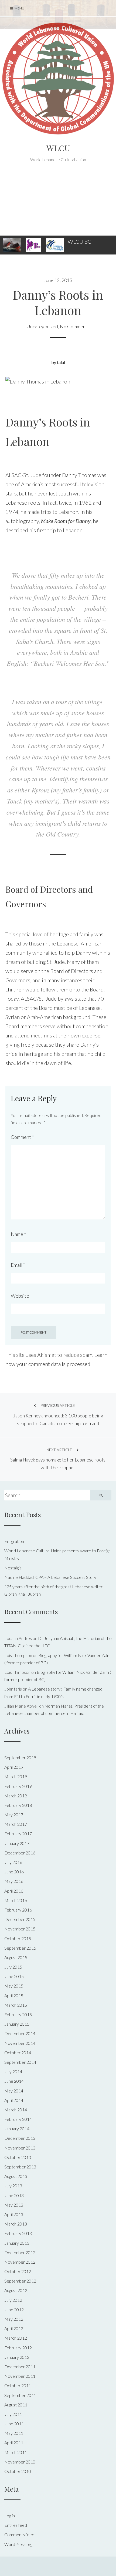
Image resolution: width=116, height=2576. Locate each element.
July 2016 (13, 1862)
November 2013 (20, 2148)
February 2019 (18, 1786)
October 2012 (18, 2271)
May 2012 (14, 2319)
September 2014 (20, 2062)
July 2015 (13, 1967)
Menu (19, 8)
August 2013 (16, 2176)
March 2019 (16, 1776)
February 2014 (18, 2119)
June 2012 (14, 2309)
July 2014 (13, 2071)
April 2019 (14, 1767)
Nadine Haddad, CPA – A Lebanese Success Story (50, 1577)
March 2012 (16, 2338)
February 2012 (18, 2348)
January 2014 (17, 2129)
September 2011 (20, 2395)
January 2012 (17, 2357)
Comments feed (19, 2534)
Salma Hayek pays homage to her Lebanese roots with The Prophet (58, 1459)
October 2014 (18, 2053)
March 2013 (16, 2224)
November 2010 (20, 2462)
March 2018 (16, 1796)
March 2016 (16, 1900)
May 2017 (14, 1815)
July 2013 (13, 2186)
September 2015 (20, 1948)
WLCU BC (80, 242)
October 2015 (18, 1938)
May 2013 (14, 2205)
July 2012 (13, 2300)
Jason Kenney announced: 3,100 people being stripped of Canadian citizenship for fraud (58, 1415)
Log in (10, 2516)
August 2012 (16, 2290)
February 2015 (18, 2014)
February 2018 (18, 1805)
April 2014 (14, 2100)
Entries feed (16, 2525)
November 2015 (20, 1929)
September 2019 (20, 1757)
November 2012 (20, 2262)
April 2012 (14, 2328)
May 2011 (14, 2433)
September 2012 (20, 2281)
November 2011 (20, 2376)
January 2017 (17, 1843)
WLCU (58, 148)
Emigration (14, 1541)
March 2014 (16, 2110)
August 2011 (16, 2405)
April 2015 (14, 1995)
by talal (58, 362)
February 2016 (18, 1910)
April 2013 (14, 2214)
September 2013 (20, 2167)
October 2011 (18, 2385)
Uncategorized (42, 326)
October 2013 (18, 2157)
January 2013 (17, 2243)
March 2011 (16, 2452)
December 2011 (20, 2367)
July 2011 (13, 2414)
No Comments (75, 326)
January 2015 (17, 2024)
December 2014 (20, 2033)
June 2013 (14, 2195)
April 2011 (14, 2443)
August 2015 (16, 1957)
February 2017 (18, 1833)
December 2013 (20, 2138)
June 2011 (14, 2424)
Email (18, 1265)
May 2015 (14, 1986)
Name (18, 1234)
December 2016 (20, 1853)
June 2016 (14, 1872)
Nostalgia (13, 1568)
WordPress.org (18, 2544)
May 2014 (14, 2091)
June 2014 (14, 2081)
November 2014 (20, 2043)
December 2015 (20, 1919)
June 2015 (14, 1976)
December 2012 (20, 2252)
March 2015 (16, 2005)
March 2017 (16, 1824)
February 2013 (18, 2233)
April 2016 (14, 1891)
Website (20, 1296)
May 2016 (14, 1881)
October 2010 (18, 2471)
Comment (22, 1137)
